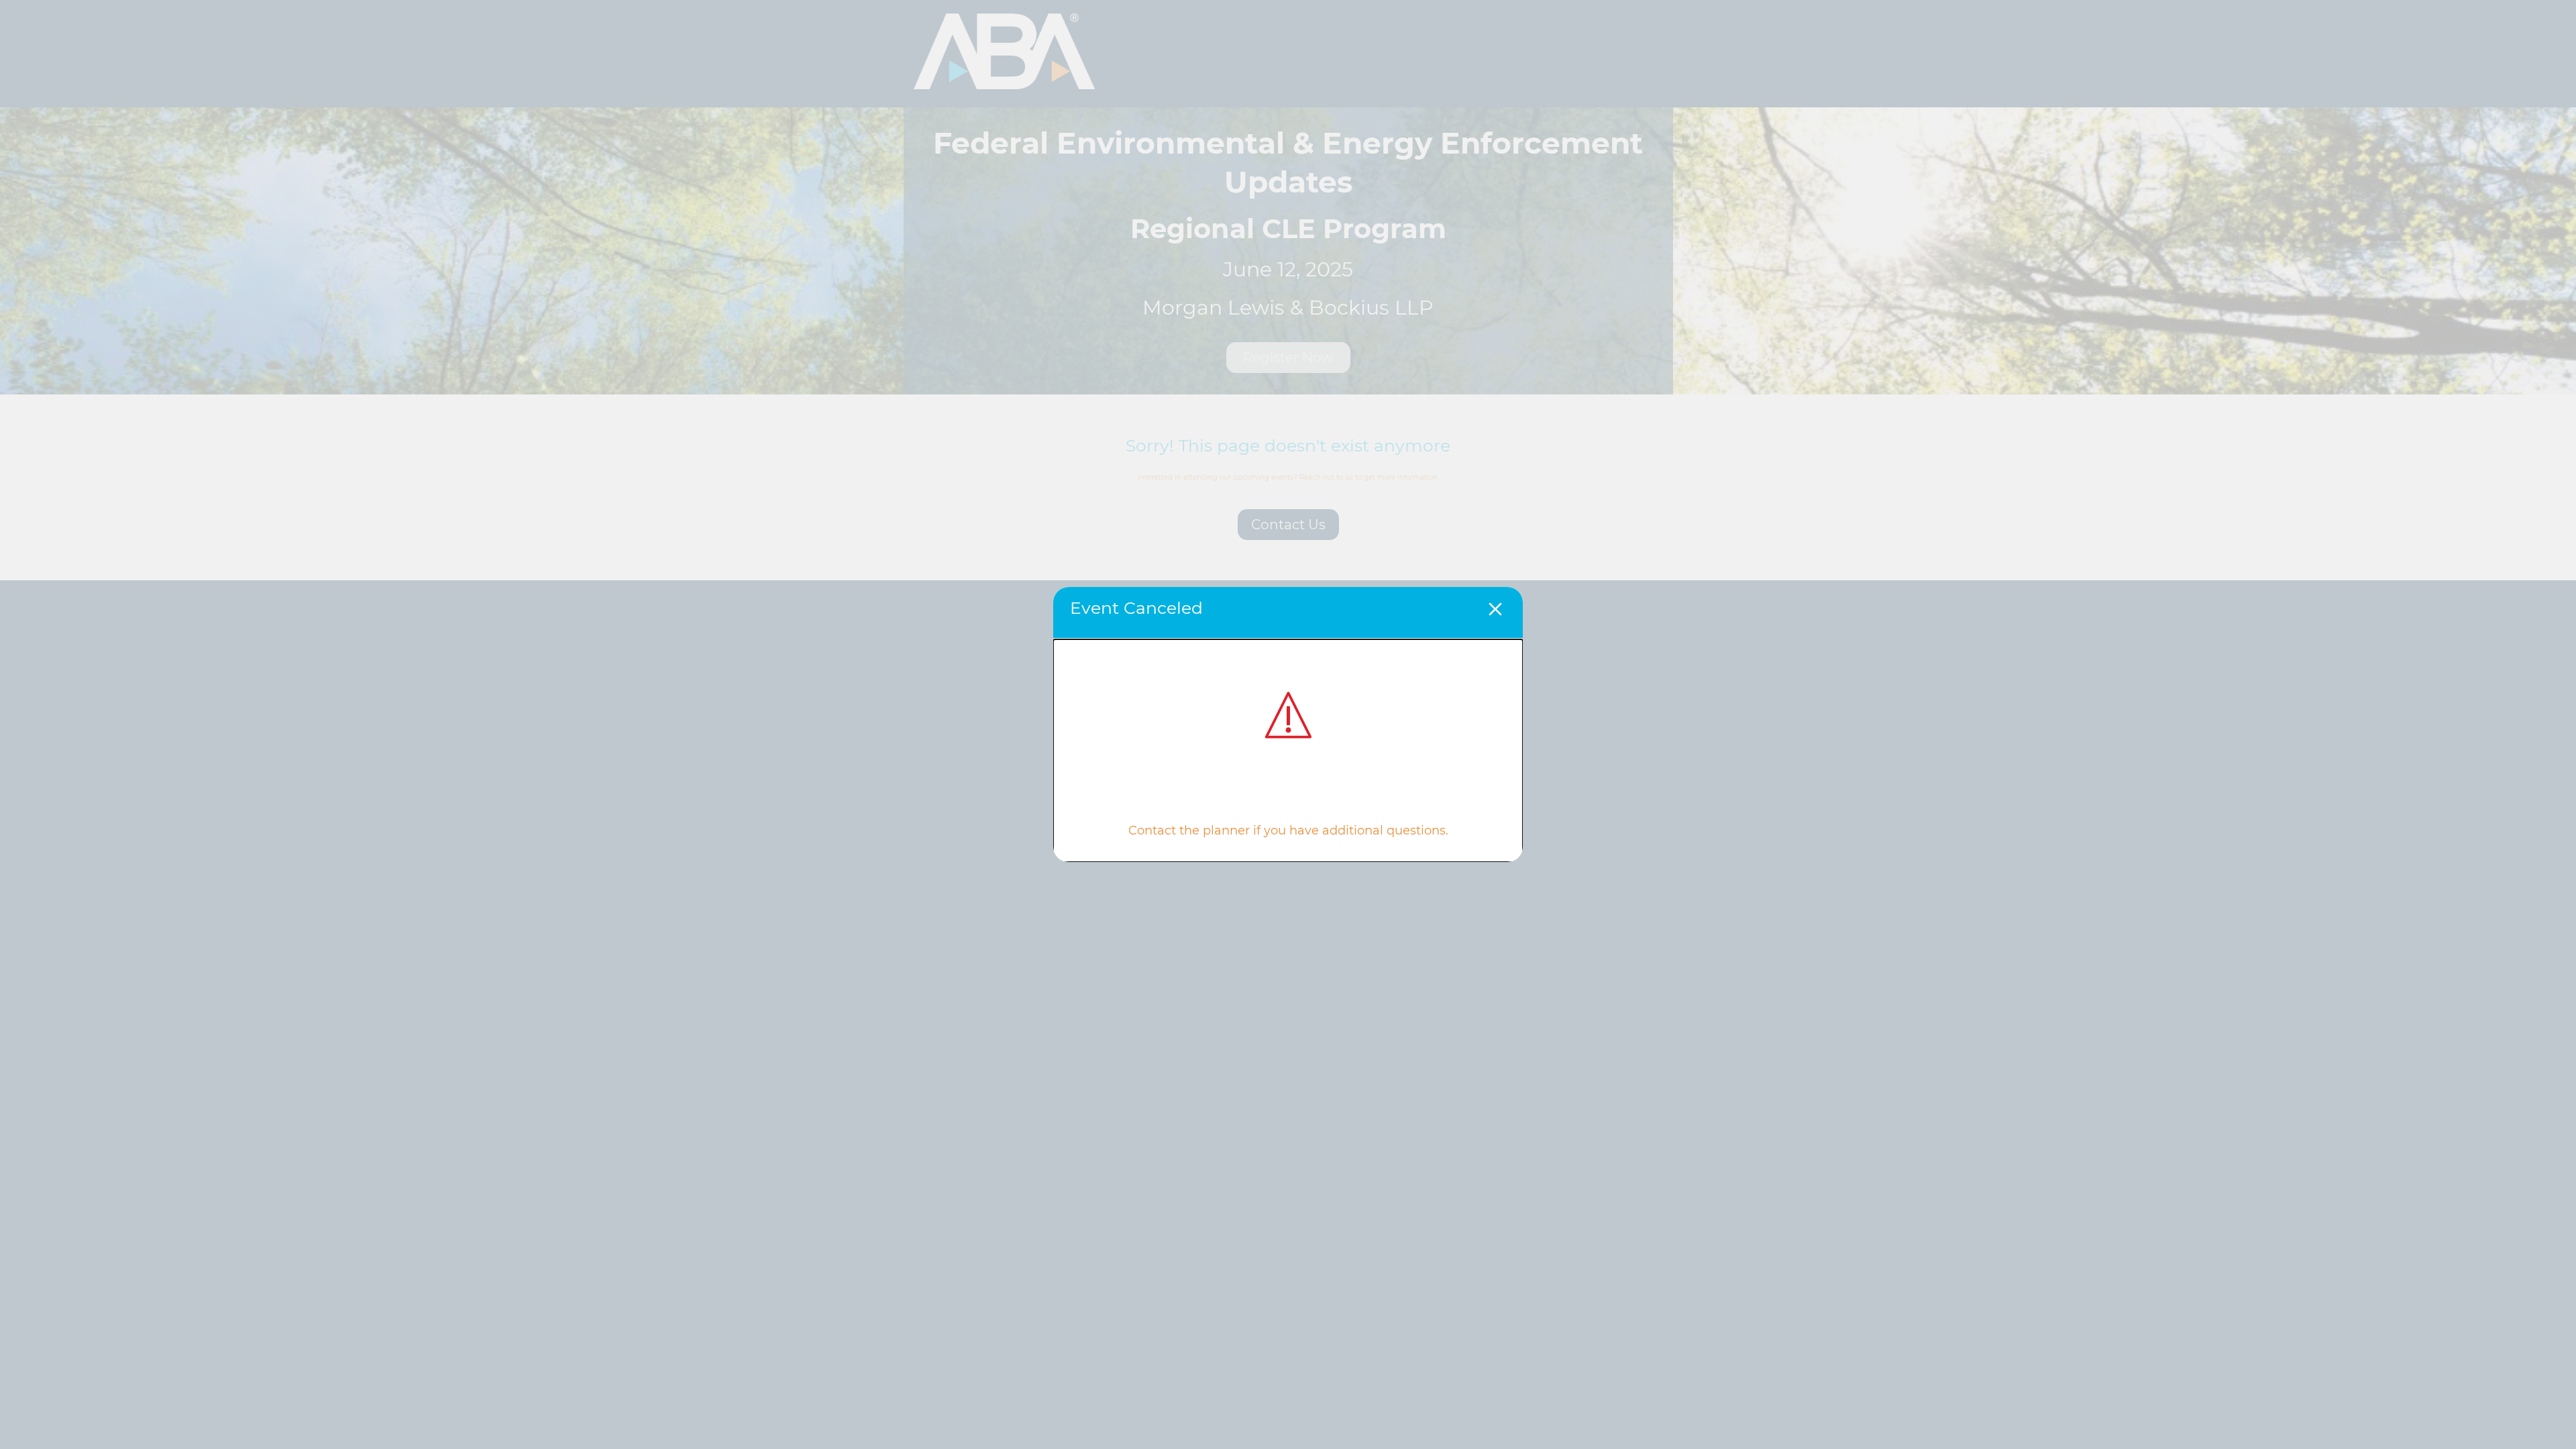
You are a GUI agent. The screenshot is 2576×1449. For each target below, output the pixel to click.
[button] (1495, 611)
